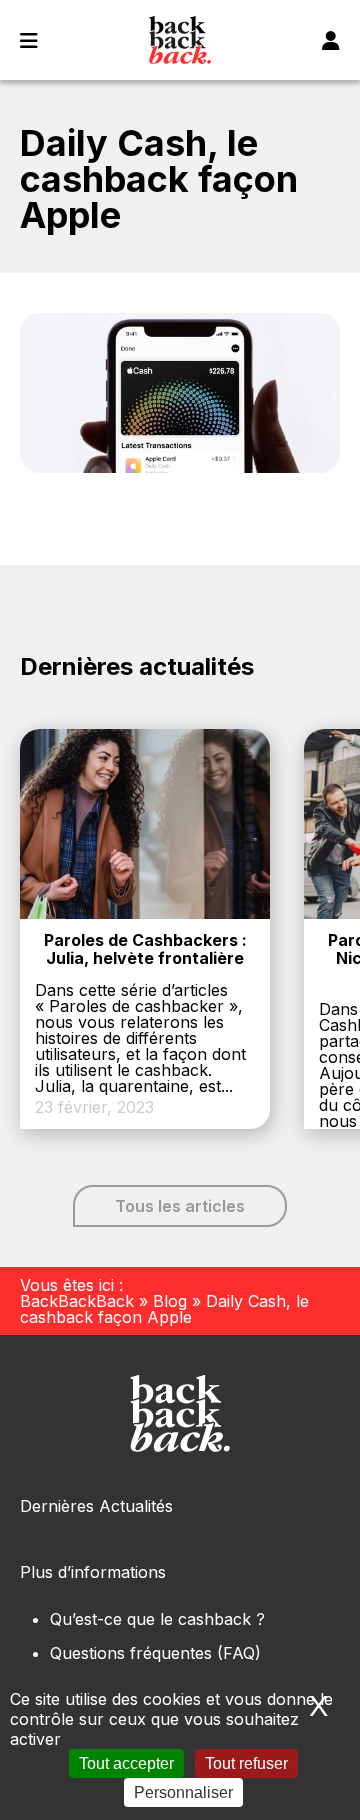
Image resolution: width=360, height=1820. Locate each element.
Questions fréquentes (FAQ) (155, 1653)
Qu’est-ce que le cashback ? (157, 1619)
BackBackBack (77, 1301)
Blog (170, 1301)
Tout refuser (246, 1763)
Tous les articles (180, 1206)
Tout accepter (126, 1763)
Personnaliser (183, 1792)
